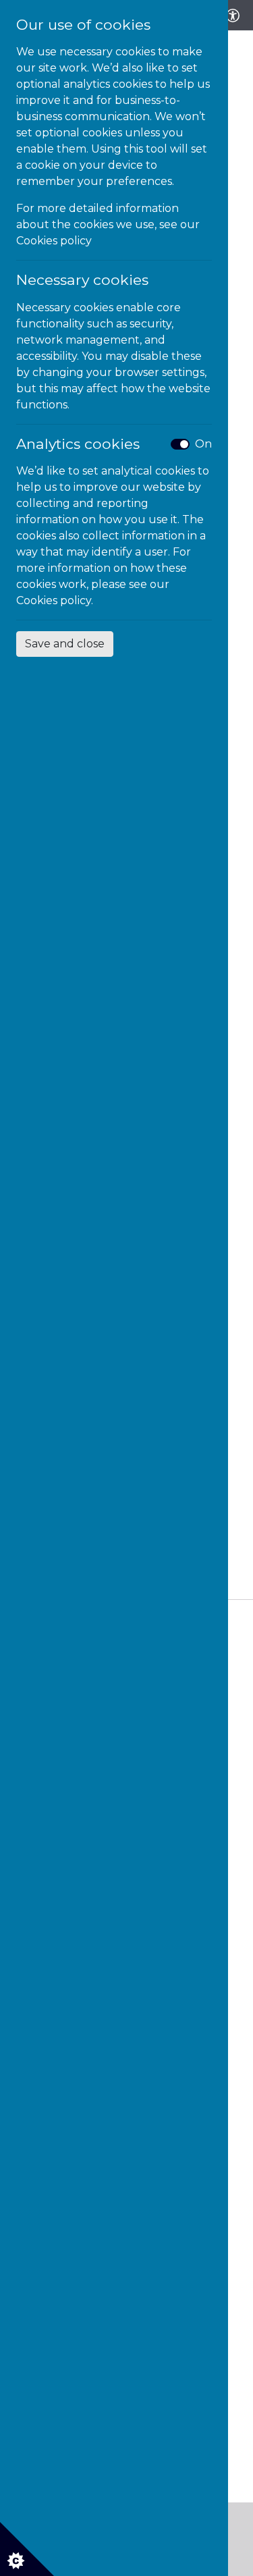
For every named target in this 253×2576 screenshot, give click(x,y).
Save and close (65, 644)
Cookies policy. (55, 600)
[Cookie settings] (27, 2549)
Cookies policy (54, 241)
